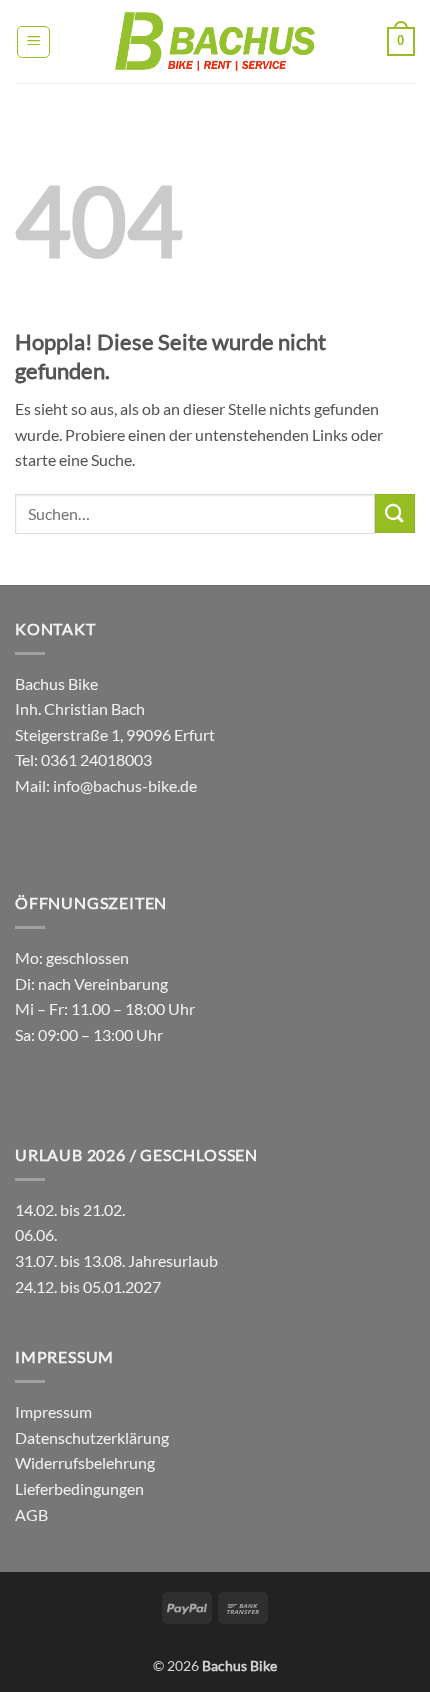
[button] (33, 42)
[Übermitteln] (395, 513)
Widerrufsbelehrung (85, 1462)
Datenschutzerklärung (92, 1437)
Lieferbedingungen (79, 1488)
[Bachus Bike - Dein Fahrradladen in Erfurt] (215, 41)
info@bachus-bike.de (125, 785)
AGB (31, 1514)
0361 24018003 (95, 759)
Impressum (53, 1411)
